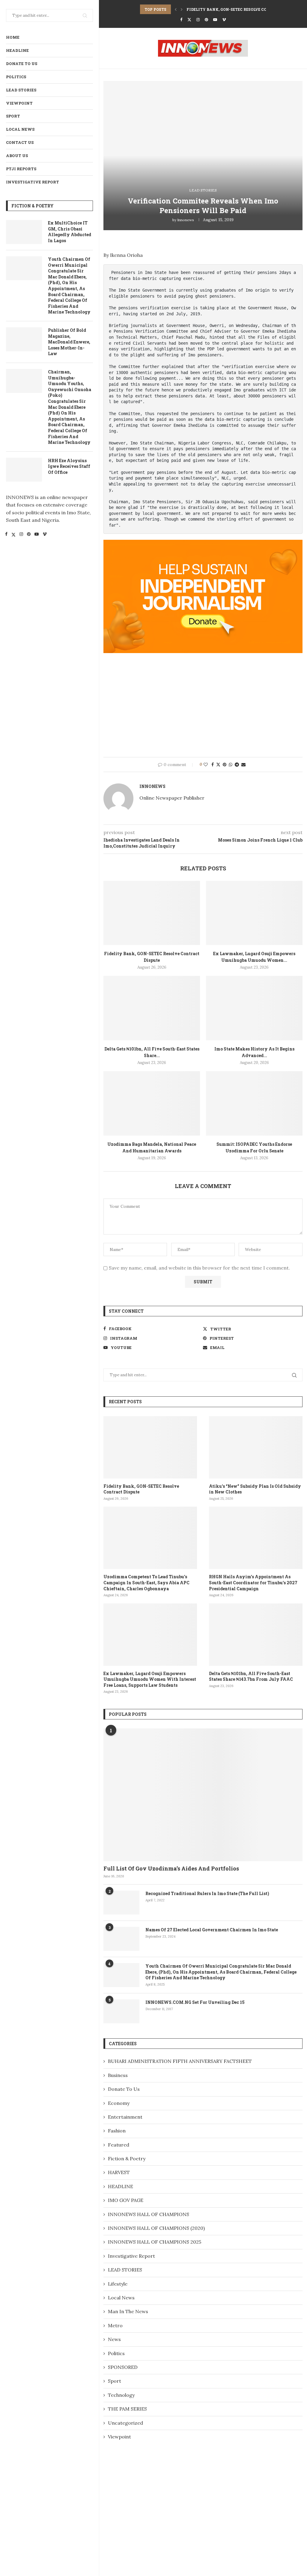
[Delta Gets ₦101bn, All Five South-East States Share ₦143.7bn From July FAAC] (152, 1008)
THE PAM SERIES (127, 2409)
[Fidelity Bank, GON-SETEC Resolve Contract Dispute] (152, 913)
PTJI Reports (21, 169)
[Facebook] (6, 535)
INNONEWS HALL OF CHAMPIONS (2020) (156, 2228)
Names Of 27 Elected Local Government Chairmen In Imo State (212, 1930)
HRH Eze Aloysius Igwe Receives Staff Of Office (69, 466)
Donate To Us (22, 64)
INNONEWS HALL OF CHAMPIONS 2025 (155, 2242)
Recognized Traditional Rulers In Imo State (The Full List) (207, 1893)
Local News (20, 129)
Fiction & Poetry (127, 2159)
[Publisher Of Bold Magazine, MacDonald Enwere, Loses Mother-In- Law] (24, 339)
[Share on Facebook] (213, 765)
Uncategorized (125, 2423)
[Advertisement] (203, 705)
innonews (186, 220)
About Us (17, 156)
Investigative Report (33, 182)
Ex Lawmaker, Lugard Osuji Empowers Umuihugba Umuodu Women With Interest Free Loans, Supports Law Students (150, 1679)
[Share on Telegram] (237, 765)
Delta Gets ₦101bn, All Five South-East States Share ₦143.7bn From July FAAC (251, 1676)
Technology (121, 2395)
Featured (119, 2145)
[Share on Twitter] (218, 765)
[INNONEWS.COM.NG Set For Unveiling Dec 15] (121, 2011)
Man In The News (128, 2311)
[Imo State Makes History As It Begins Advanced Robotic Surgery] (254, 1008)
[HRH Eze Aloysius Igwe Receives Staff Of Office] (24, 470)
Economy (119, 2103)
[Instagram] (21, 535)
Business (118, 2075)
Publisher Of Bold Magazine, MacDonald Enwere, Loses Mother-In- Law (69, 342)
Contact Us (20, 142)
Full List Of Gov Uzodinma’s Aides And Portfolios (171, 1868)
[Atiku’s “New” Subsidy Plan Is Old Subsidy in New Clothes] (256, 1447)
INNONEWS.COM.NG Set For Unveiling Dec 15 (195, 2002)
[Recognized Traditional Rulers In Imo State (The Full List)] (121, 1903)
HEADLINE (17, 50)
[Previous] (176, 9)
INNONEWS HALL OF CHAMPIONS (149, 2214)
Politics (16, 77)
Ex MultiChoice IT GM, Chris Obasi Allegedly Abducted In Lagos (70, 232)
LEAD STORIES (21, 90)
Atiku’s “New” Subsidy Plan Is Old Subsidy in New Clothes (255, 1489)
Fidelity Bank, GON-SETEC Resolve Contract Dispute (244, 9)
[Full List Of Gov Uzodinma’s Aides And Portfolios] (203, 1795)
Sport (13, 116)
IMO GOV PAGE (126, 2200)
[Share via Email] (243, 765)
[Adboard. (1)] (203, 544)
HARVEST (119, 2172)
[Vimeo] (45, 535)
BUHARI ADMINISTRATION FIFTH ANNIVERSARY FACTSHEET (180, 2061)
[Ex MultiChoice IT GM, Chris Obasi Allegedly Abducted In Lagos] (24, 232)
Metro (115, 2325)
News (114, 2339)
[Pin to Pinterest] (225, 765)
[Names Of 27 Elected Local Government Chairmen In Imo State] (121, 1939)
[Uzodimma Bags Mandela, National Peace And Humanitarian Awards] (152, 1103)
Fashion (117, 2131)
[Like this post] (206, 765)
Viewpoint (19, 103)
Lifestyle (118, 2284)
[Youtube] (37, 535)
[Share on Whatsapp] (231, 765)
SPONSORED (123, 2367)
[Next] (182, 9)
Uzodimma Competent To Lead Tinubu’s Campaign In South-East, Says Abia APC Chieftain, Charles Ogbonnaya (146, 1582)
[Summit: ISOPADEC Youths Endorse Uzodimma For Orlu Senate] (254, 1103)
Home (13, 37)
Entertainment (125, 2117)
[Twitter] (13, 535)
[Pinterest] (29, 535)
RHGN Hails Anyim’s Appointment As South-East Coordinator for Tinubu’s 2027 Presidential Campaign (253, 1582)
